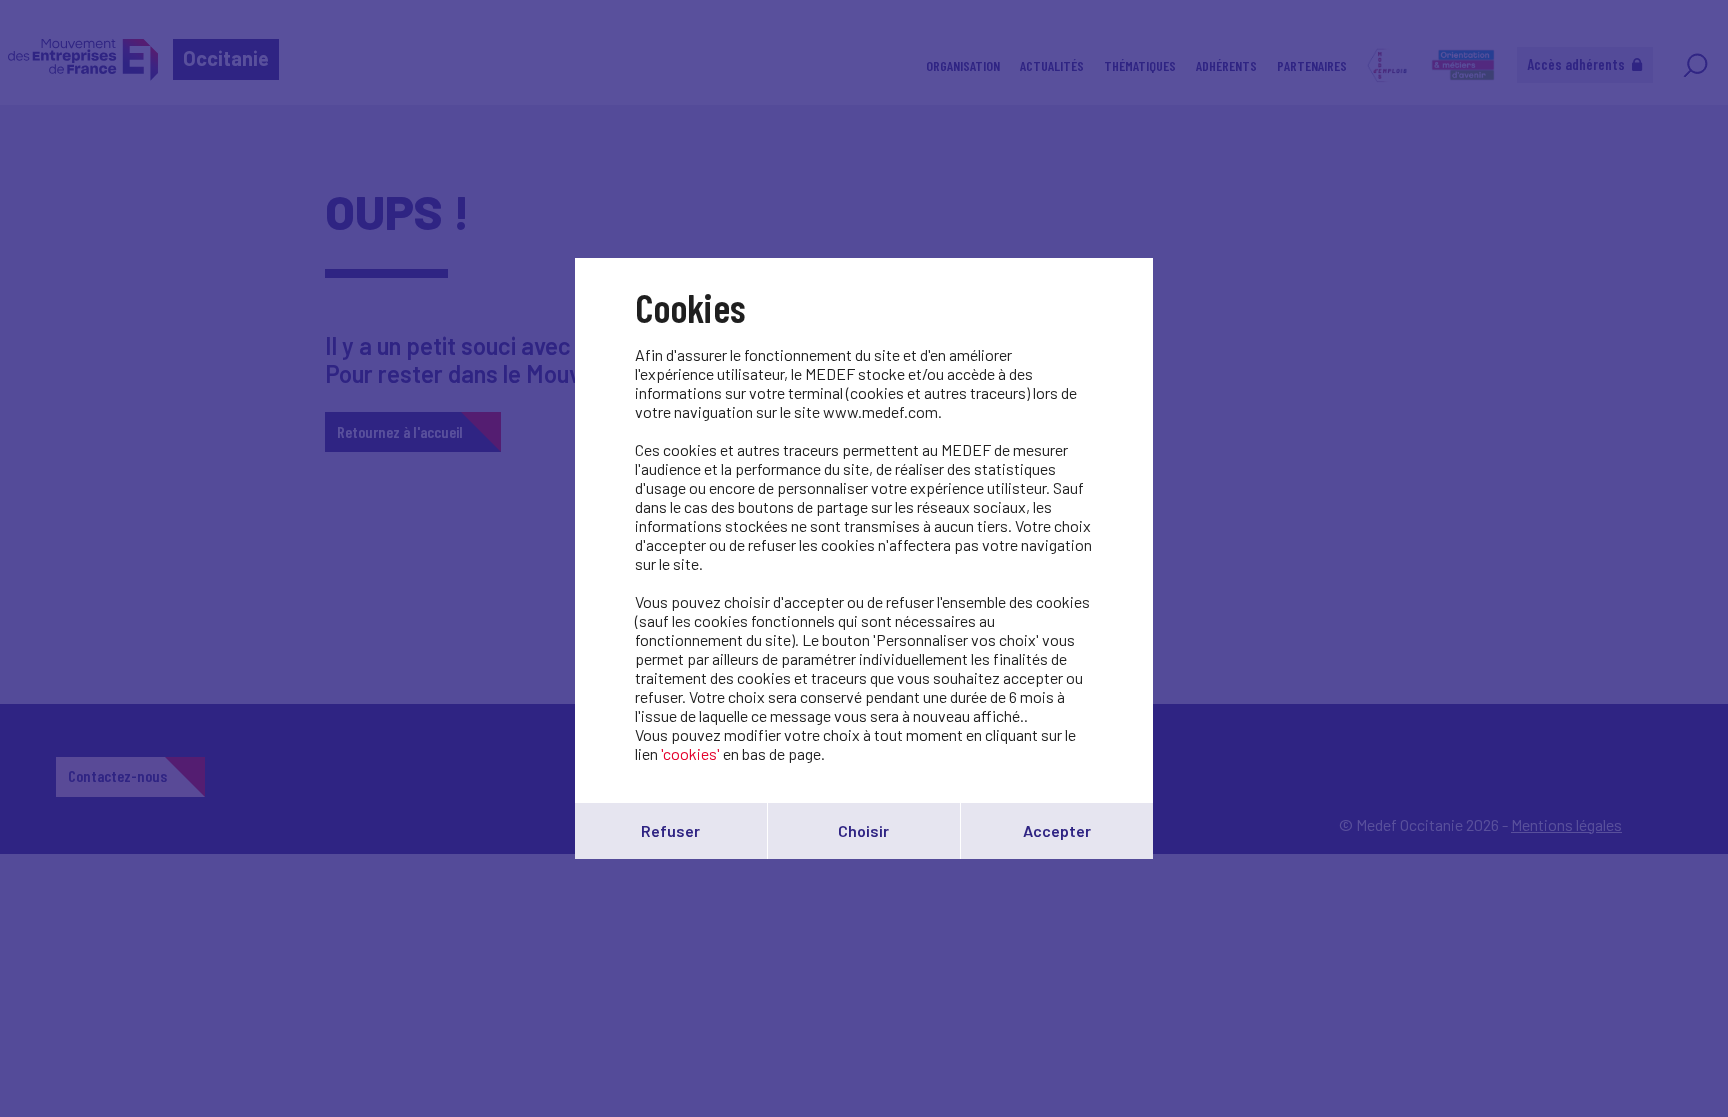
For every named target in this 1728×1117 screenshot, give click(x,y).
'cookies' (690, 753)
